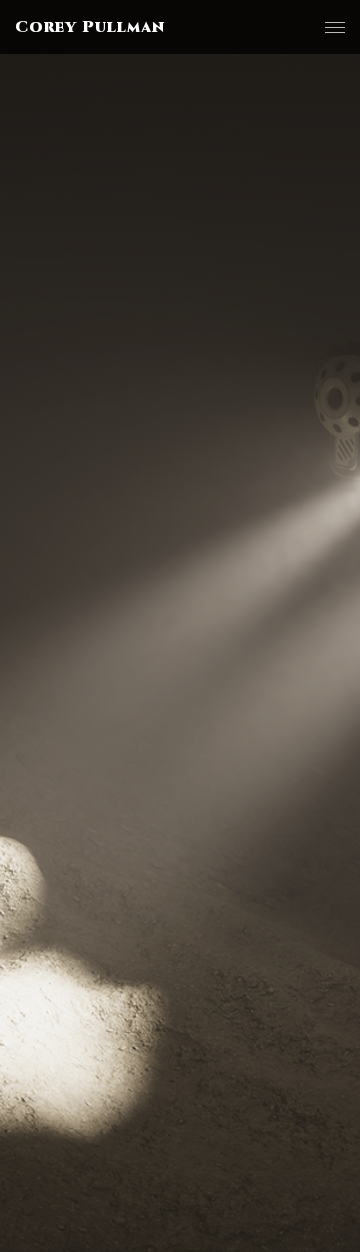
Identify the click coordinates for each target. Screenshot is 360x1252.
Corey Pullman (90, 27)
